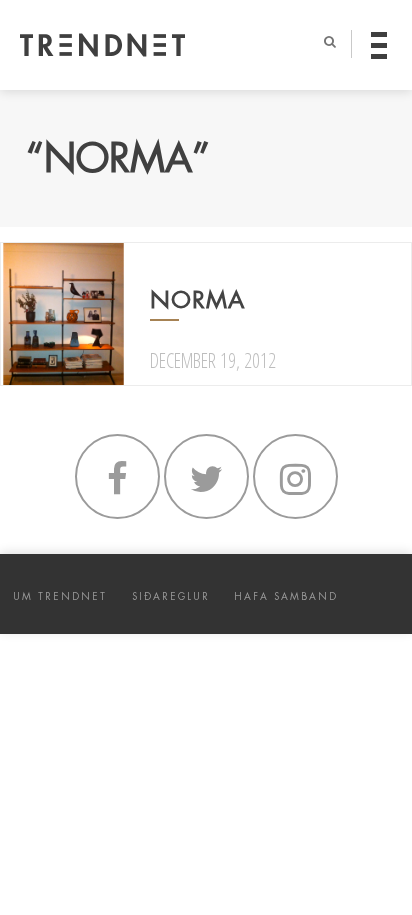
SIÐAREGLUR (171, 596)
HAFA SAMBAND (286, 596)
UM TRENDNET (60, 596)
